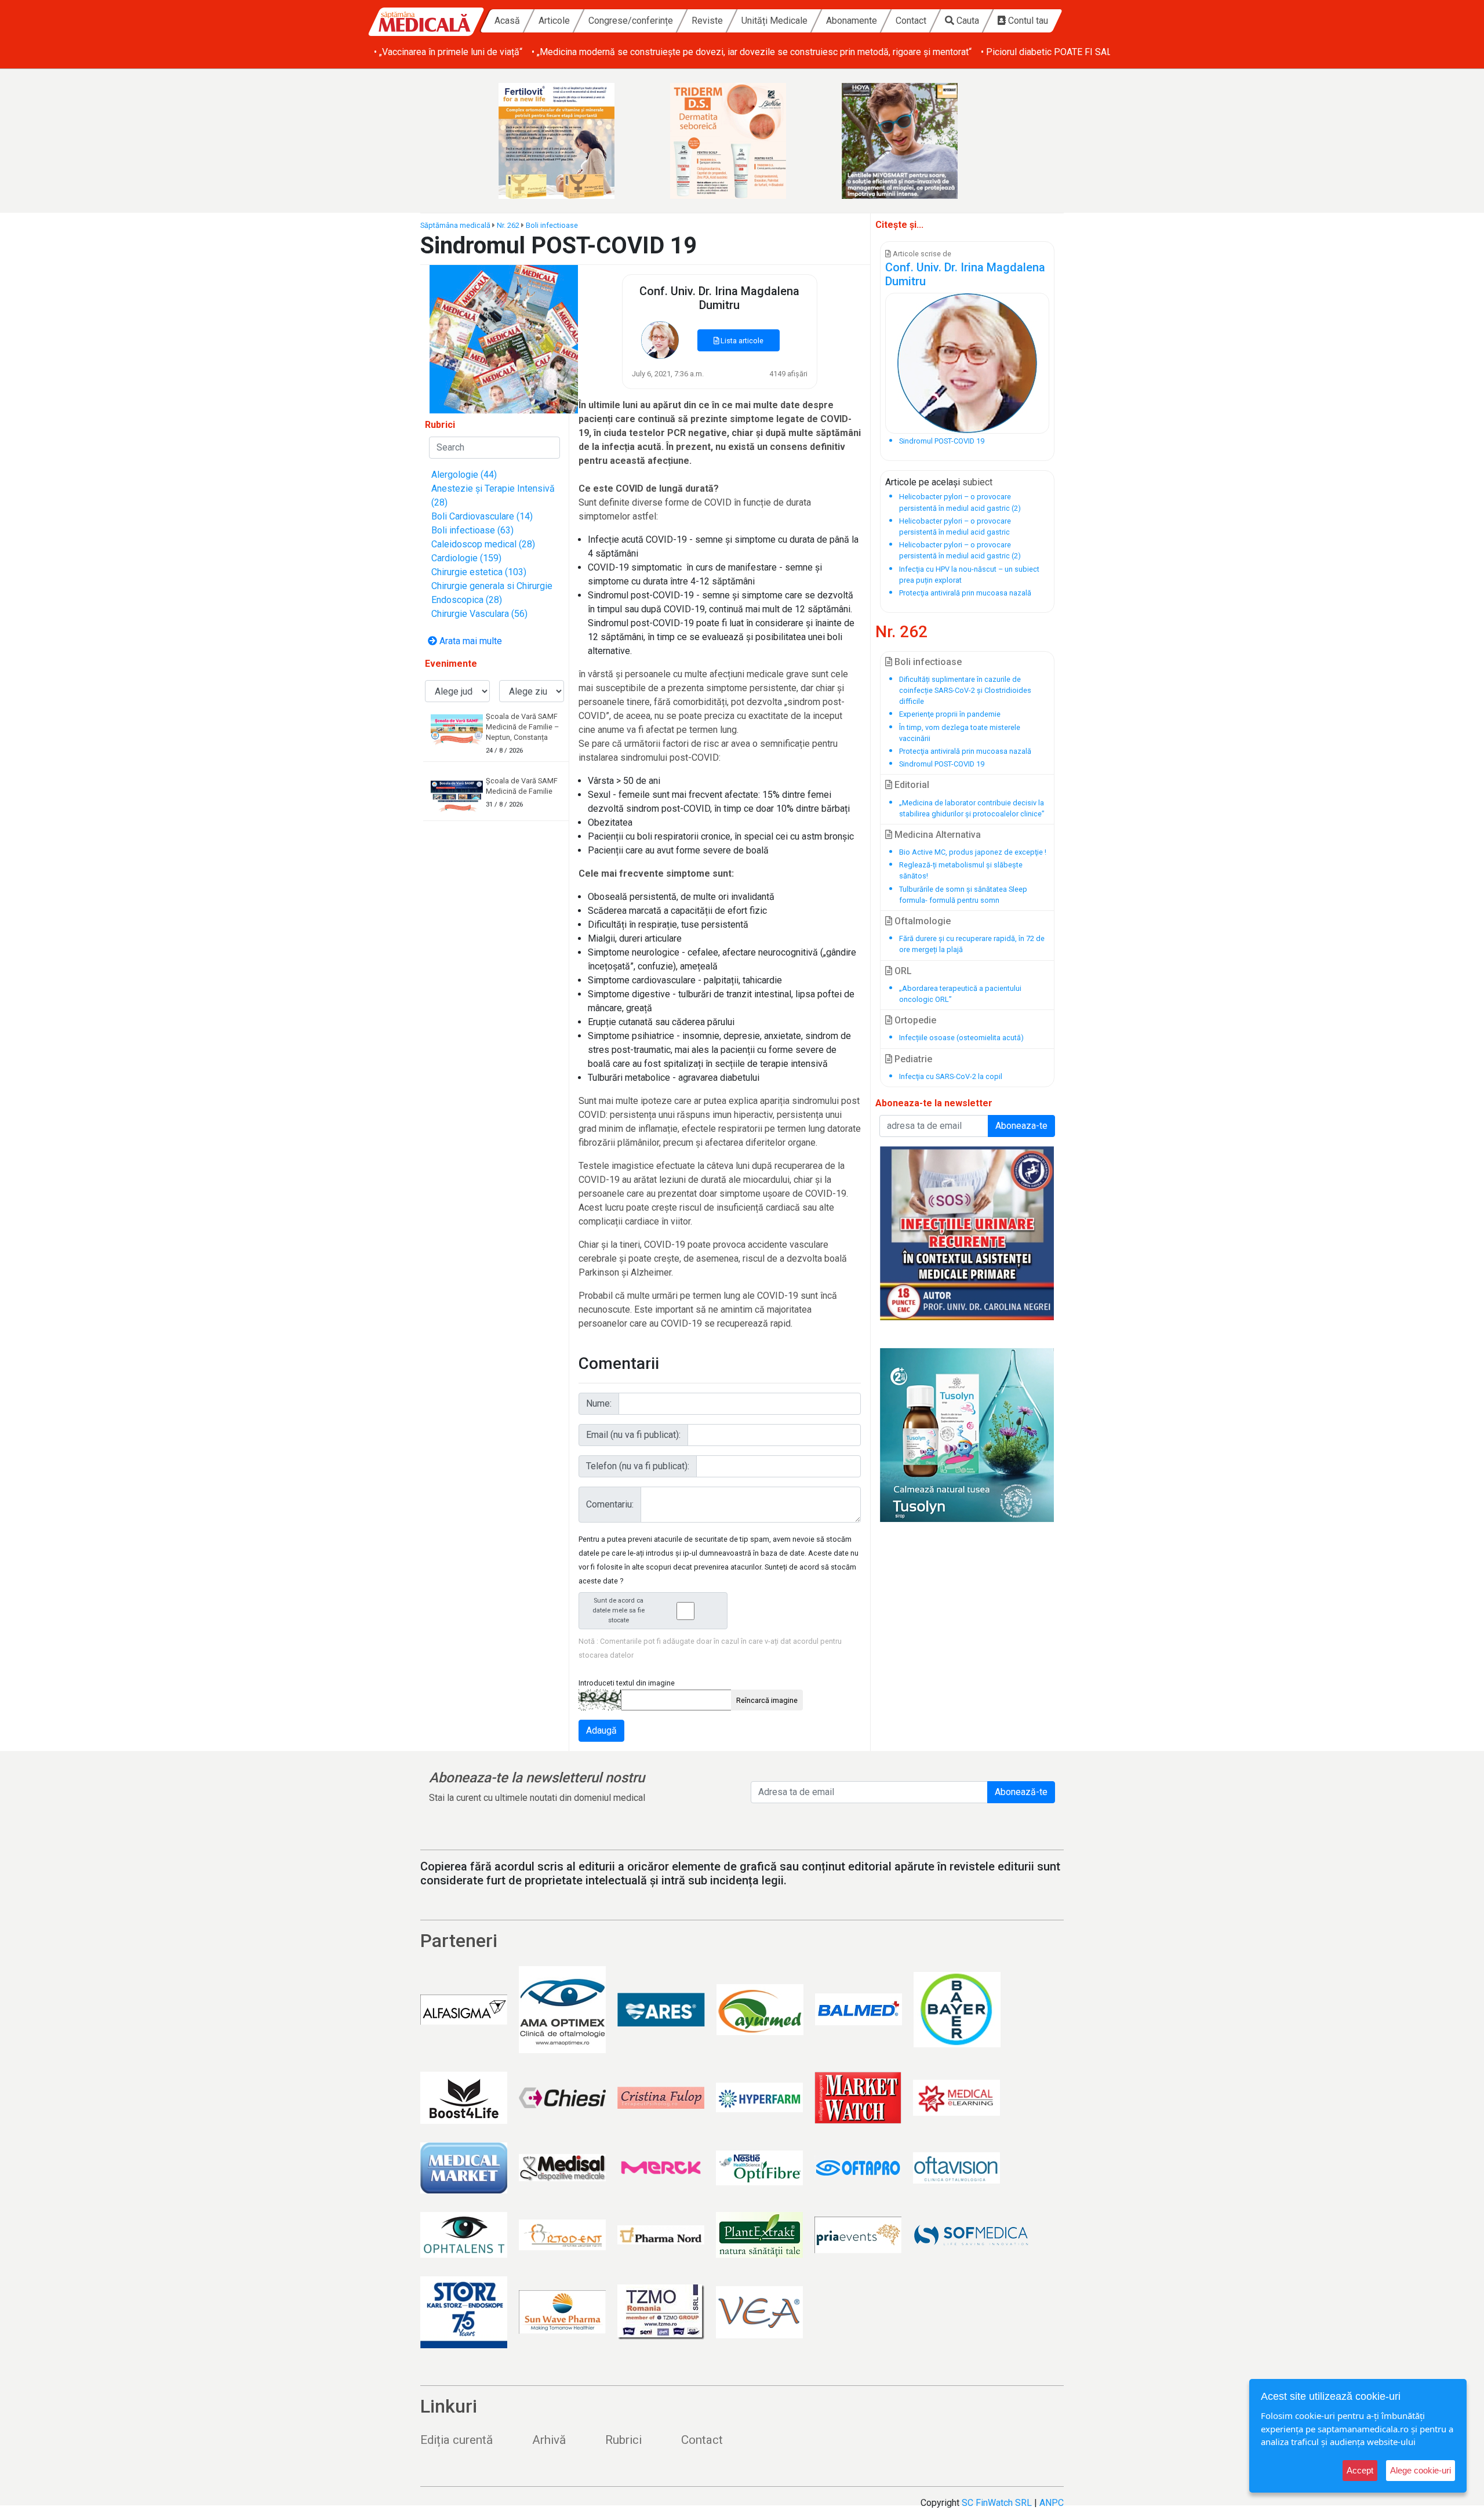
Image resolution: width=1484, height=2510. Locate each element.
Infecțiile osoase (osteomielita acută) (961, 1038)
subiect (977, 482)
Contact (911, 21)
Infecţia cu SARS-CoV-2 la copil (951, 1076)
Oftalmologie (921, 921)
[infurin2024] (967, 1233)
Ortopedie (914, 1020)
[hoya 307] (914, 141)
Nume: (599, 1403)
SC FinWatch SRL (997, 2503)
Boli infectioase (552, 225)
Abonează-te (1021, 1792)
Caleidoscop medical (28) (483, 544)
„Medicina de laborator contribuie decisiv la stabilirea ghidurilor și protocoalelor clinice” (972, 808)
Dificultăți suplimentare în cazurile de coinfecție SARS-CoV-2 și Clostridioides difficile (965, 690)
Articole (554, 21)
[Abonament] (504, 338)
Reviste (707, 21)
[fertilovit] (570, 141)
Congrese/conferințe (631, 21)
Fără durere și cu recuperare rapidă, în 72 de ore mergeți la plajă (972, 944)
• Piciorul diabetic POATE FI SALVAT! (1055, 52)
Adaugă (601, 1730)
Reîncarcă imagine (767, 1700)
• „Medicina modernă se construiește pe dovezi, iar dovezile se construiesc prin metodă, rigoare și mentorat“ (752, 52)
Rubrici (623, 2440)
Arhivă (549, 2440)
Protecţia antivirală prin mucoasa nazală (965, 751)
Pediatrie (912, 1059)
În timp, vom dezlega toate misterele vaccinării (960, 733)
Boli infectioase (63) (472, 530)
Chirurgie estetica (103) (479, 572)
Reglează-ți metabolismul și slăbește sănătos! (961, 870)
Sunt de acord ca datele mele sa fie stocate (619, 1610)
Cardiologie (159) (466, 558)
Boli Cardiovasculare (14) (482, 516)
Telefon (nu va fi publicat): (638, 1466)
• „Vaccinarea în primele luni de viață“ (448, 52)
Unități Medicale (774, 21)
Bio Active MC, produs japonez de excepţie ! (973, 852)
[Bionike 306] (742, 141)
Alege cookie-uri (1421, 2470)
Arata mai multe (470, 641)
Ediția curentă (457, 2440)
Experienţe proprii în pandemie (950, 714)
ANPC (1052, 2503)
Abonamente (852, 21)
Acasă (507, 21)
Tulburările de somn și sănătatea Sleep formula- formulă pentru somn (963, 895)
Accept (1360, 2470)
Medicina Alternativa (936, 835)
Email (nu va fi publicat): (633, 1435)
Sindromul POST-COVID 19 (942, 764)
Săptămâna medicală (455, 225)
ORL (902, 971)
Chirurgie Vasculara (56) (479, 614)
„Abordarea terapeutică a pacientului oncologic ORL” (960, 994)
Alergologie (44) (464, 475)
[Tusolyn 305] (967, 1435)
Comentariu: (610, 1504)
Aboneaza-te (1021, 1126)
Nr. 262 (508, 225)
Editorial (911, 785)
